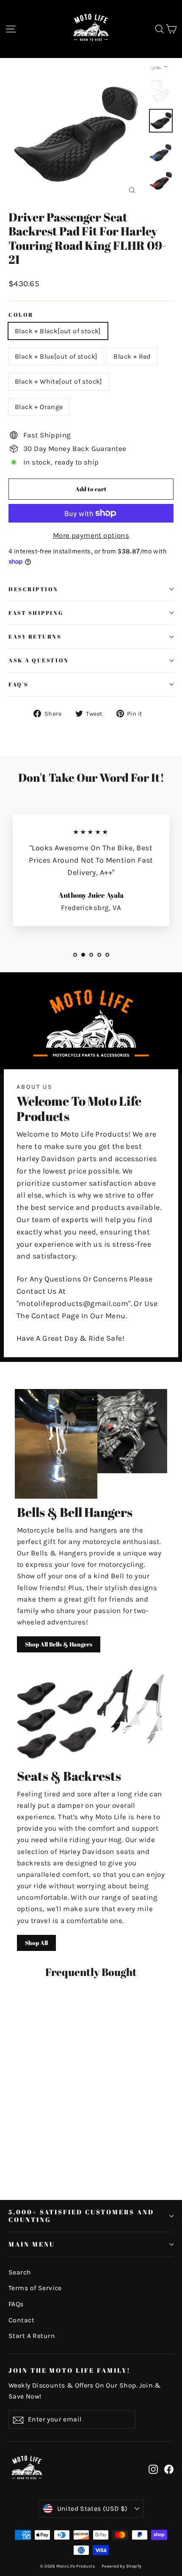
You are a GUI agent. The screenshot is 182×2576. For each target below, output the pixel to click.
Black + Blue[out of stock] (56, 356)
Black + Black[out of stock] (58, 331)
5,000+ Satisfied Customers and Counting (81, 2216)
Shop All (36, 1943)
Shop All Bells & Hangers (59, 1644)
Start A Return (32, 2336)
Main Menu (32, 2244)
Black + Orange (39, 407)
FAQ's (19, 685)
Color (21, 315)
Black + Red (132, 356)
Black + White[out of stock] (59, 381)
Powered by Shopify (122, 2566)
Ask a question (39, 660)
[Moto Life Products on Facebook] (169, 2469)
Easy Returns (35, 637)
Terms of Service (35, 2288)
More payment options (91, 535)
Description (33, 589)
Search (20, 2272)
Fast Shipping (36, 613)
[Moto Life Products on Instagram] (153, 2469)
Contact (21, 2320)
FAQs (16, 2304)
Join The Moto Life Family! (70, 2370)
